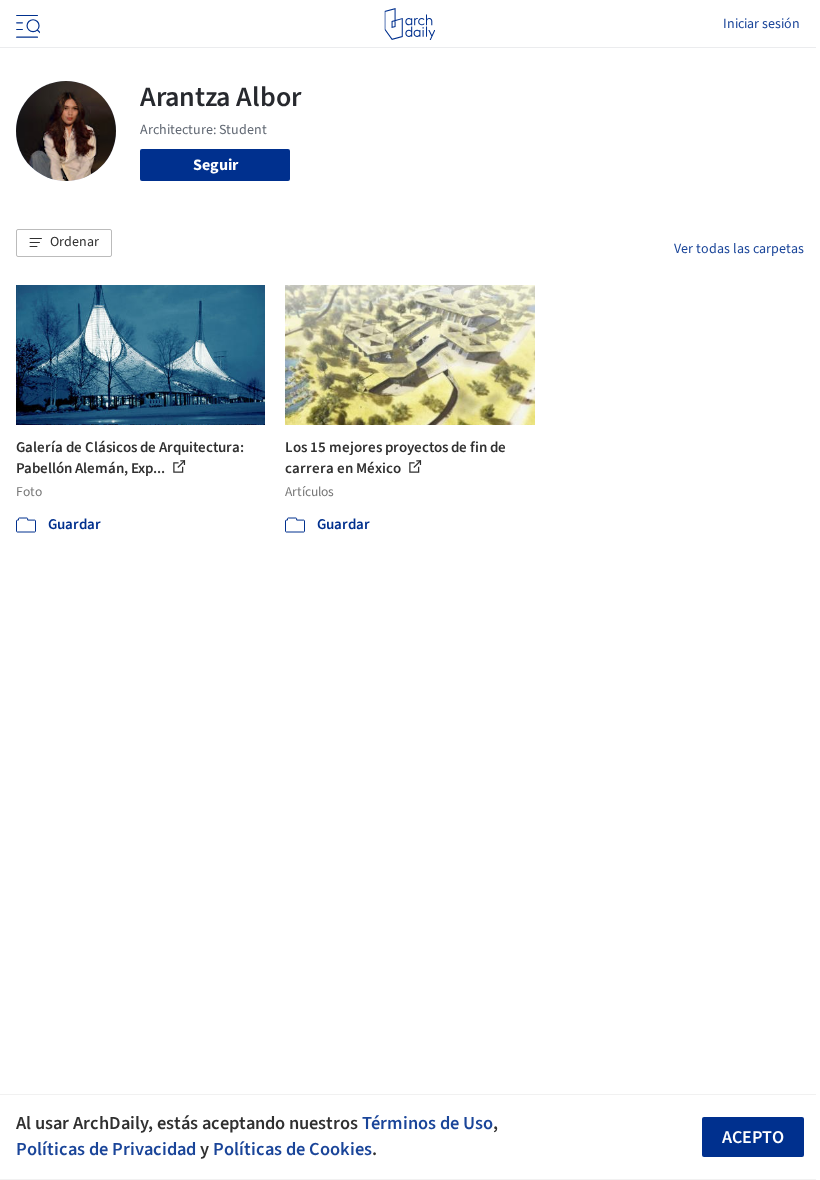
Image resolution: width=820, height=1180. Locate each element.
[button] (64, 243)
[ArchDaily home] (409, 24)
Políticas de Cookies (292, 1149)
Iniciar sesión (761, 24)
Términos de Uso (427, 1123)
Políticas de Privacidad (106, 1149)
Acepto (753, 1137)
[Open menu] (26, 24)
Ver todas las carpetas (739, 249)
